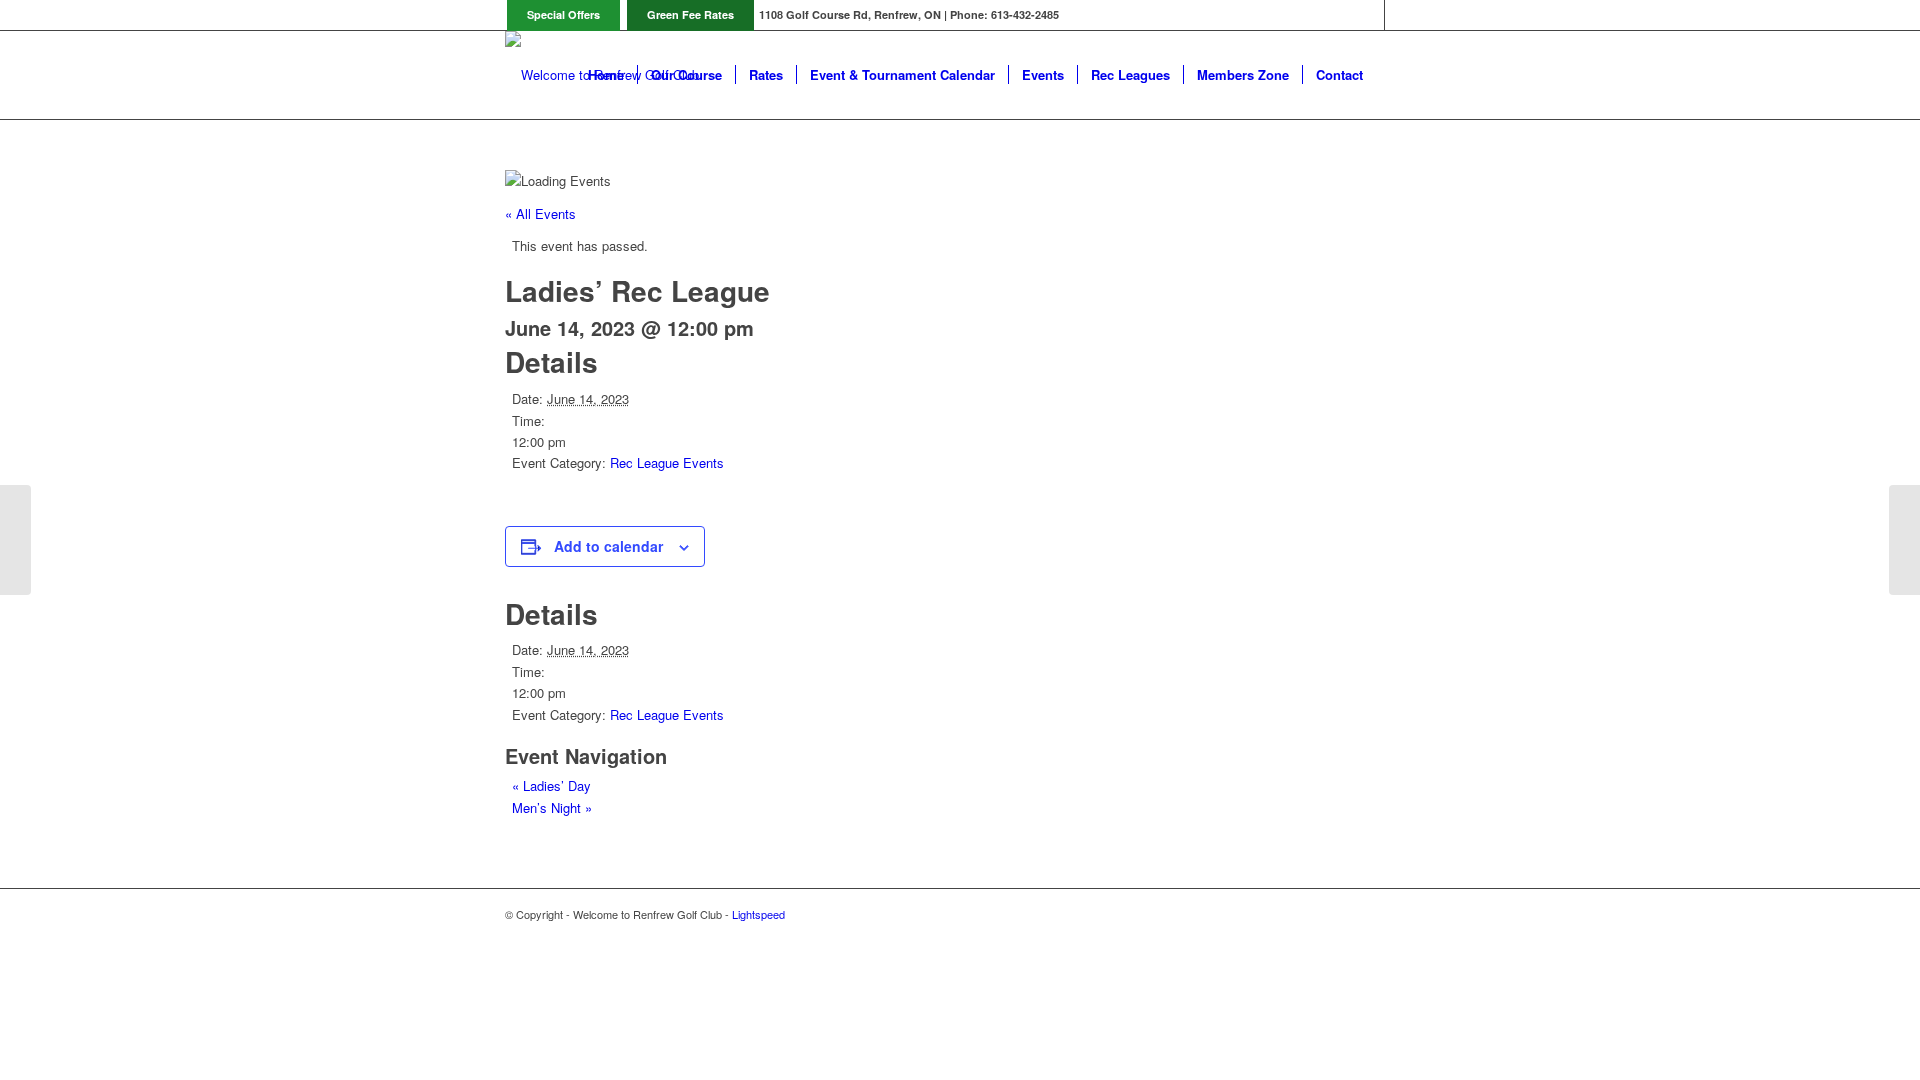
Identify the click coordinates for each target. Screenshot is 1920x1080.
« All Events (540, 213)
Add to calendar (608, 546)
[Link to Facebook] (1400, 15)
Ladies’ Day (551, 785)
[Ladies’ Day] (15, 540)
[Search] (1395, 75)
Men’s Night (552, 807)
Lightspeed (758, 914)
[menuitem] (606, 75)
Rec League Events (667, 462)
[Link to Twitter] (1369, 15)
